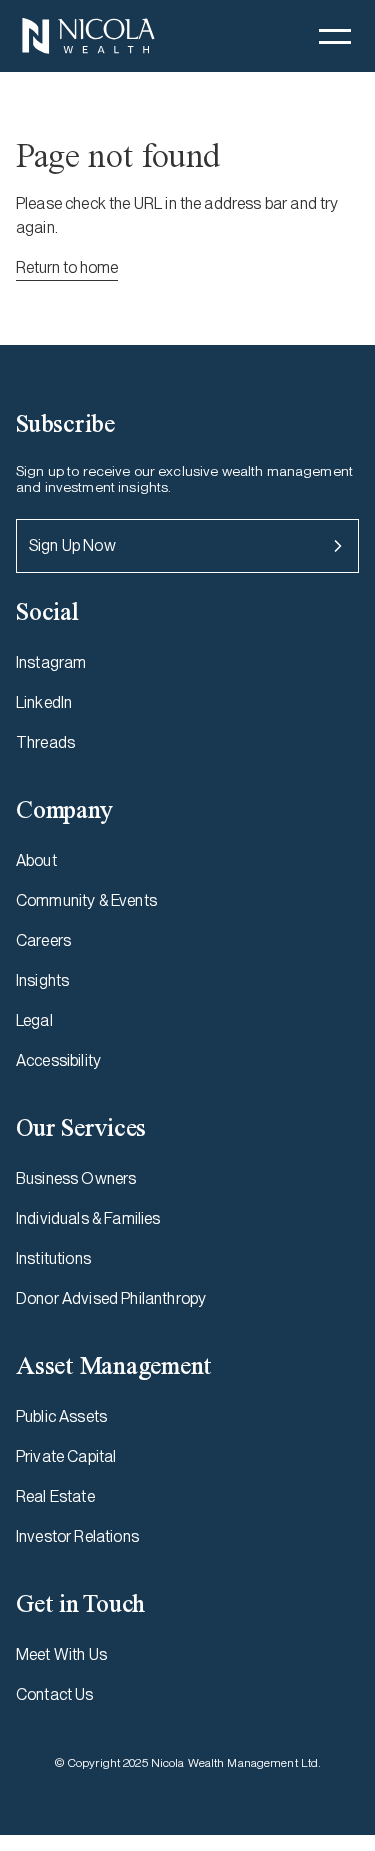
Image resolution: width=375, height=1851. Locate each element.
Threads (45, 742)
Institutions (53, 1258)
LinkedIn (44, 702)
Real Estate (55, 1496)
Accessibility (58, 1060)
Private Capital (66, 1456)
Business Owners (76, 1178)
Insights (42, 980)
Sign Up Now (72, 545)
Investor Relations (77, 1536)
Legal (34, 1020)
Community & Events (86, 900)
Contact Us (55, 1694)
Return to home (67, 267)
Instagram (51, 662)
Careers (43, 940)
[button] (335, 36)
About (36, 860)
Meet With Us (61, 1654)
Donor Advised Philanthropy (111, 1298)
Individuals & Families (88, 1218)
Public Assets (61, 1416)
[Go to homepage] (88, 36)
